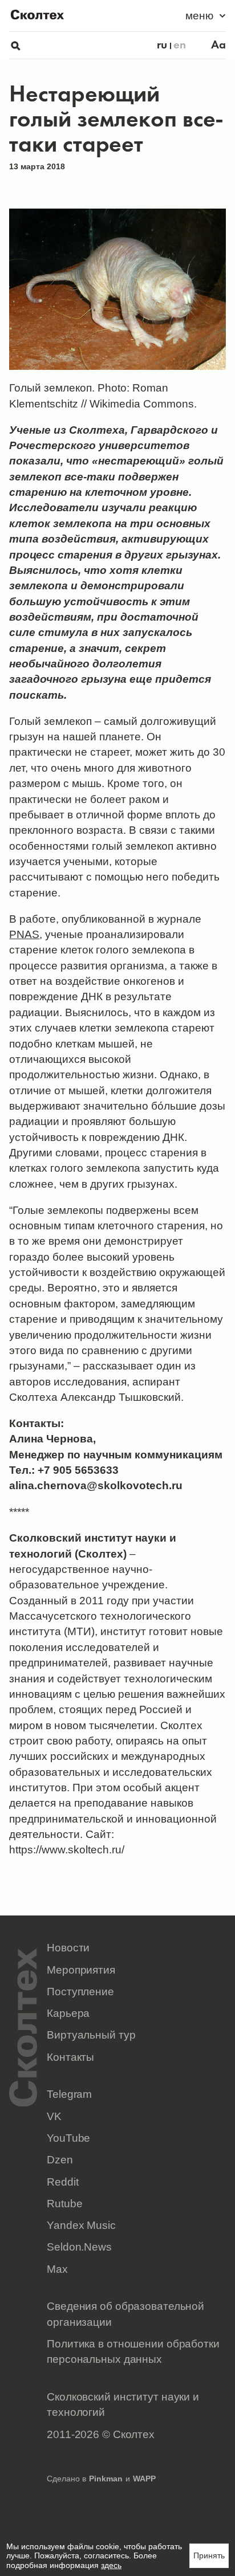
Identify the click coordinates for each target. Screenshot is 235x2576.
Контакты (70, 2057)
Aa (218, 45)
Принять (209, 2555)
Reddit (62, 2182)
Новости (68, 1948)
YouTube (68, 2138)
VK (54, 2116)
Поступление (80, 1992)
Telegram (69, 2094)
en (180, 45)
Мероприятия (81, 1970)
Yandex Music (81, 2225)
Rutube (64, 2204)
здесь (111, 2565)
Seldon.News (79, 2247)
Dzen (60, 2160)
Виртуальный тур (91, 2035)
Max (57, 2269)
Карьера (68, 2013)
